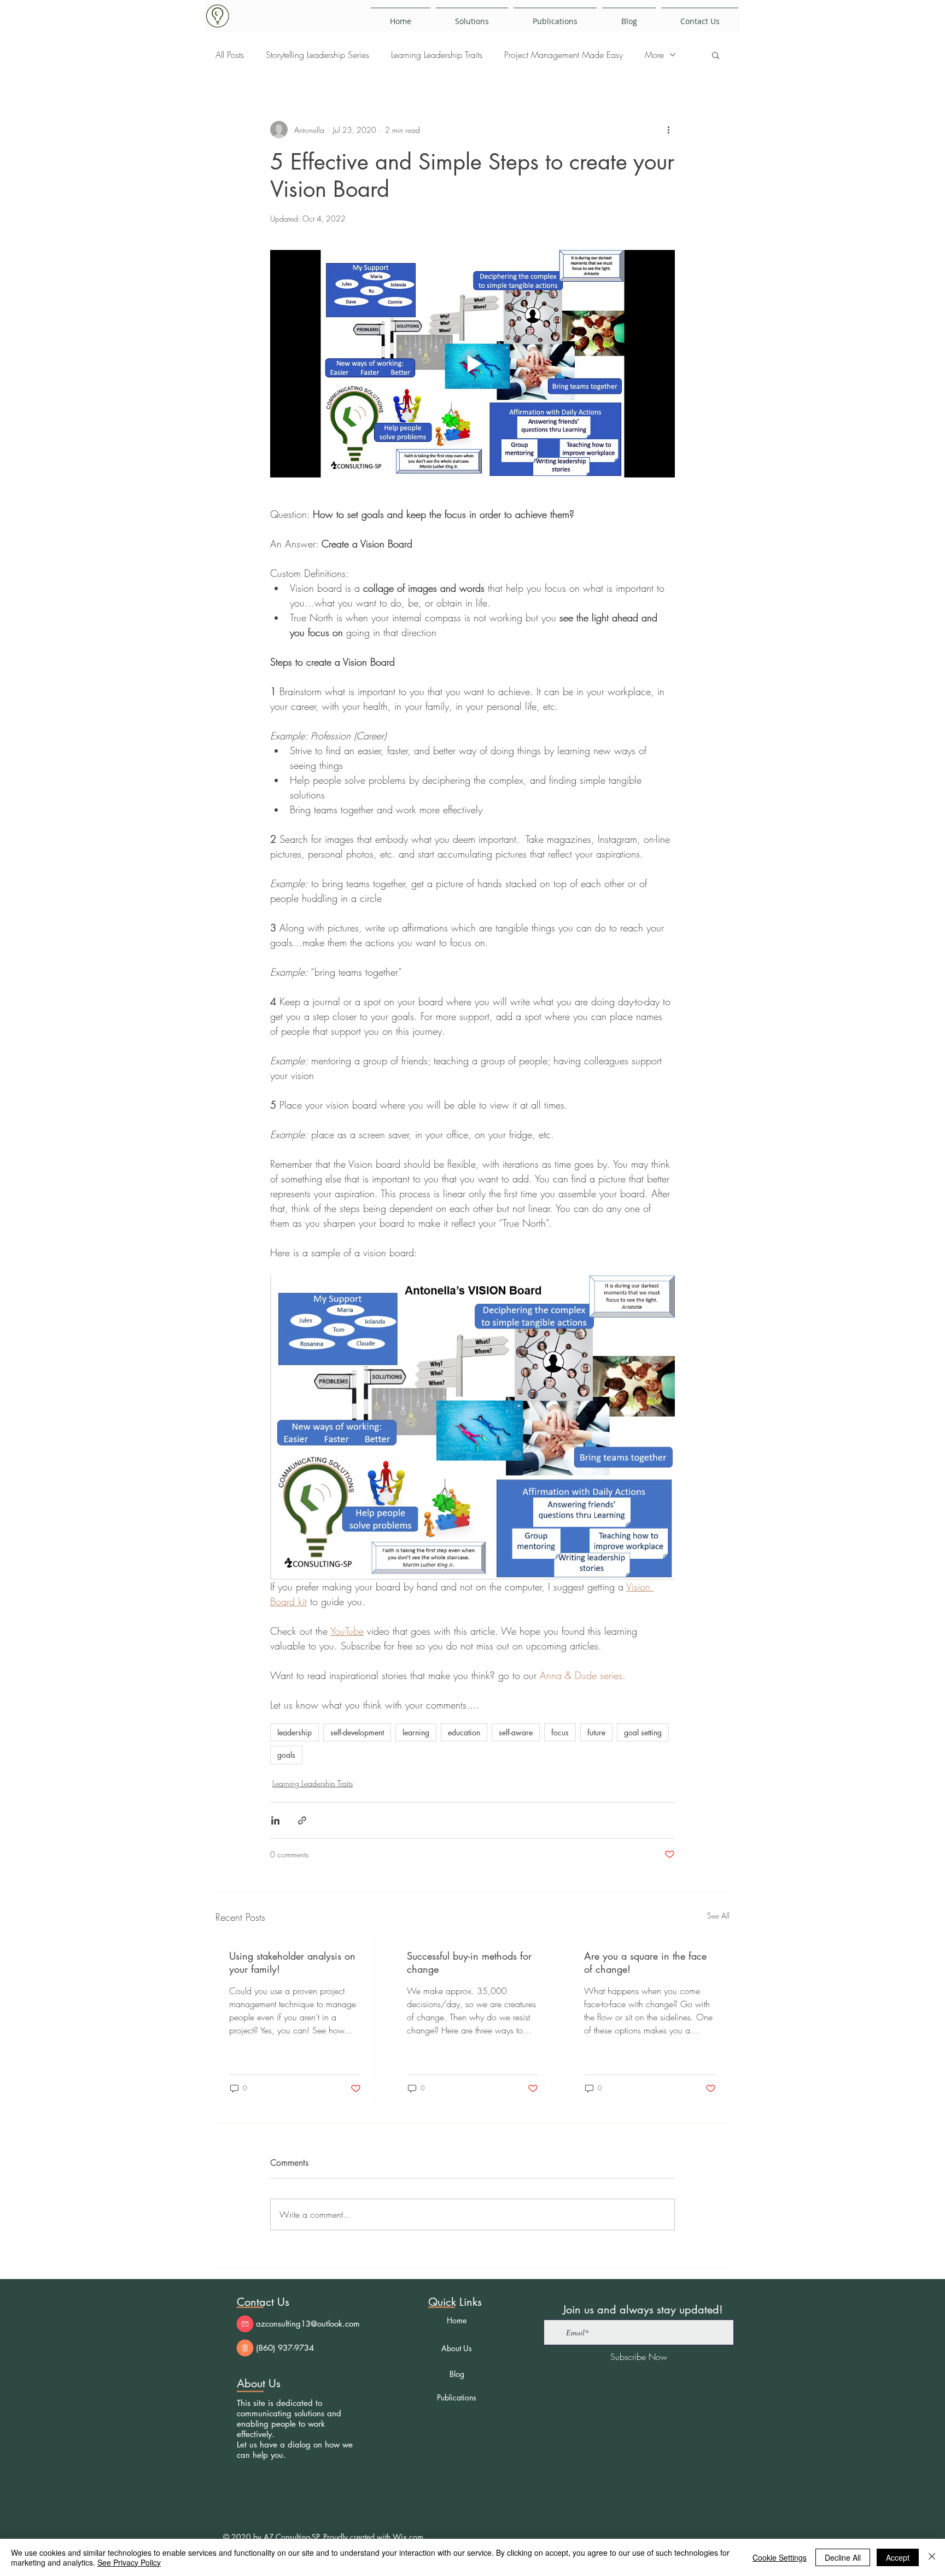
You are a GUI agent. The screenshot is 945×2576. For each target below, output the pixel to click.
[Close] (932, 2557)
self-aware (516, 1732)
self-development (357, 1732)
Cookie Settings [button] (780, 2557)
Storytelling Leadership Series (317, 55)
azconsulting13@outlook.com (308, 2324)
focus (560, 1732)
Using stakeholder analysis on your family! (292, 1962)
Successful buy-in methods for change (469, 1962)
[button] (716, 55)
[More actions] (668, 130)
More (654, 55)
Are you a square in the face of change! (645, 1962)
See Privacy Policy (129, 2562)
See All (718, 1916)
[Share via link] (302, 1820)
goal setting (643, 1732)
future (596, 1732)
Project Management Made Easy (564, 55)
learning (416, 1732)
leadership (294, 1732)
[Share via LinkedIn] (275, 1820)
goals (286, 1755)
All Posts (230, 55)
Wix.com (408, 2537)
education (464, 1732)
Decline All (843, 2557)
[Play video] (472, 364)
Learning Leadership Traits (437, 55)
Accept (898, 2557)
